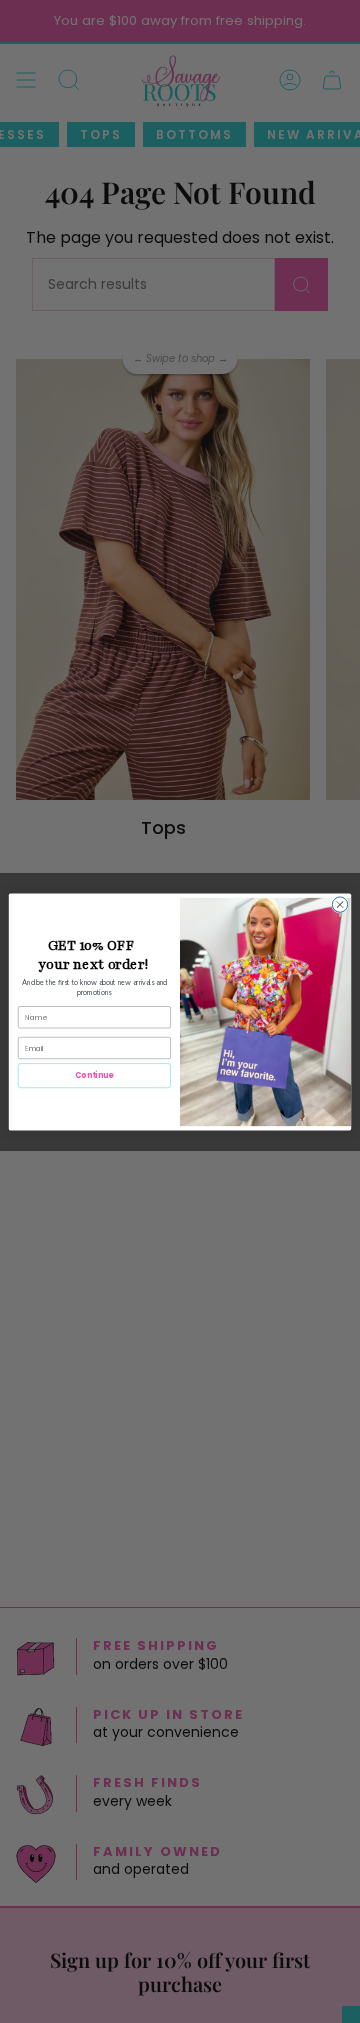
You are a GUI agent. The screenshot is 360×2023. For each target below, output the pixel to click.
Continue (94, 1075)
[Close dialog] (339, 903)
